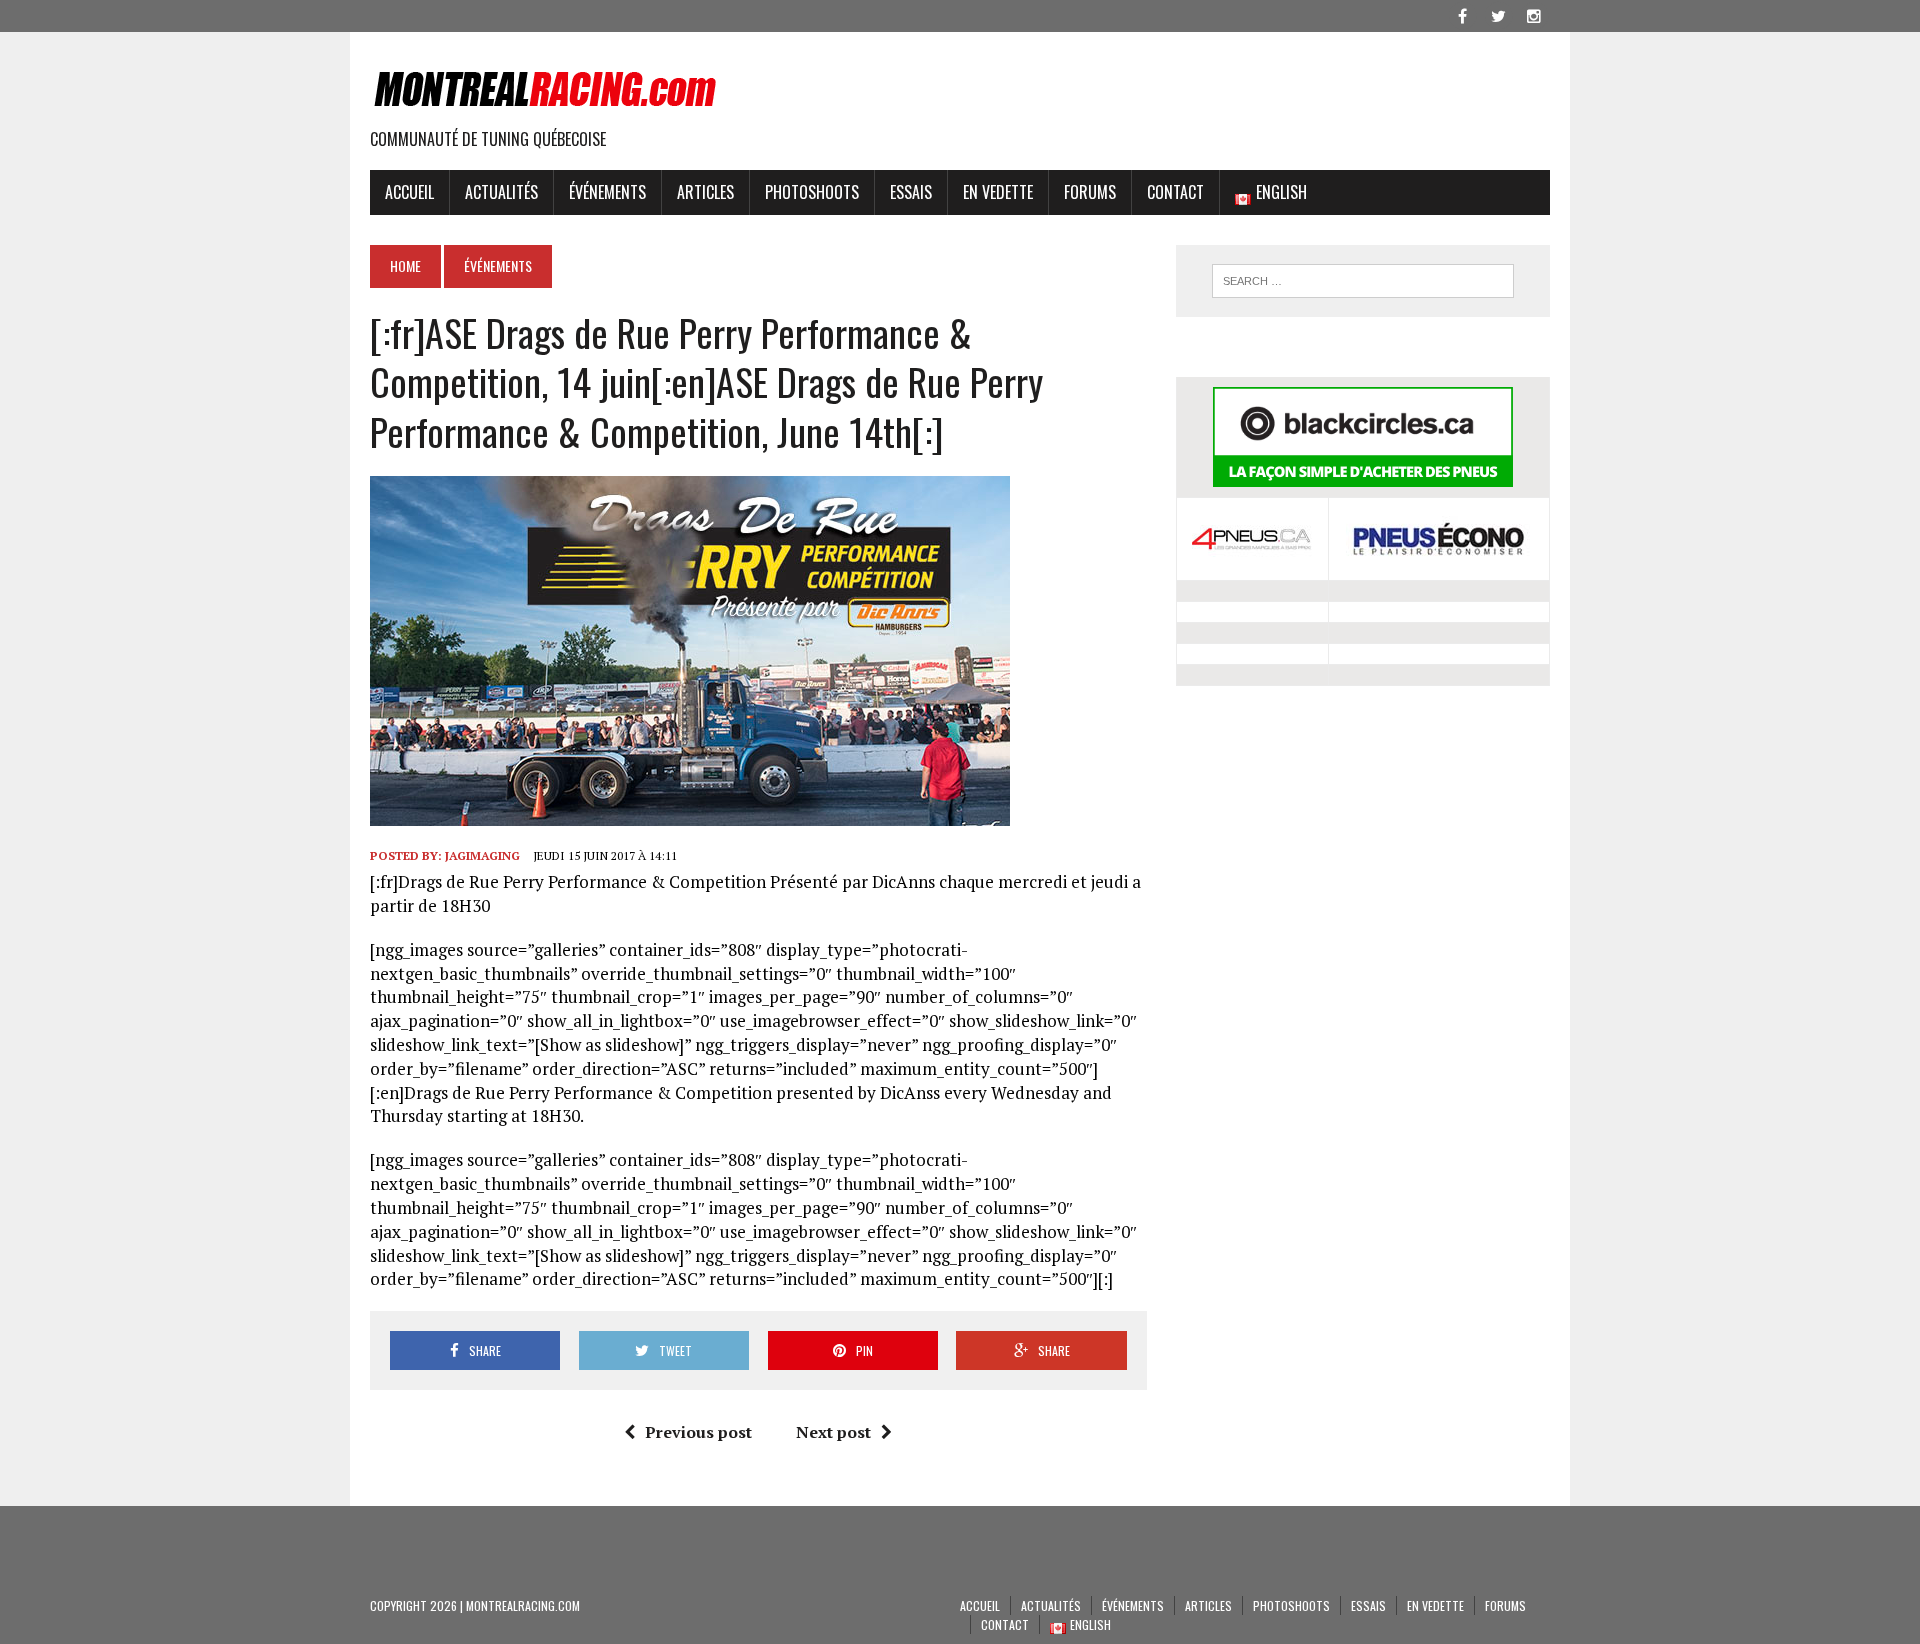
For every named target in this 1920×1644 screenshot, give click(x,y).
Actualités (501, 192)
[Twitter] (1498, 14)
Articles (705, 192)
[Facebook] (1462, 14)
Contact (1175, 192)
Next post (833, 1432)
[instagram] (1534, 14)
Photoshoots (812, 192)
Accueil (409, 192)
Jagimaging (482, 855)
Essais (911, 192)
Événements (607, 192)
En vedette (998, 192)
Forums (1090, 192)
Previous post (698, 1432)
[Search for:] (1363, 281)
